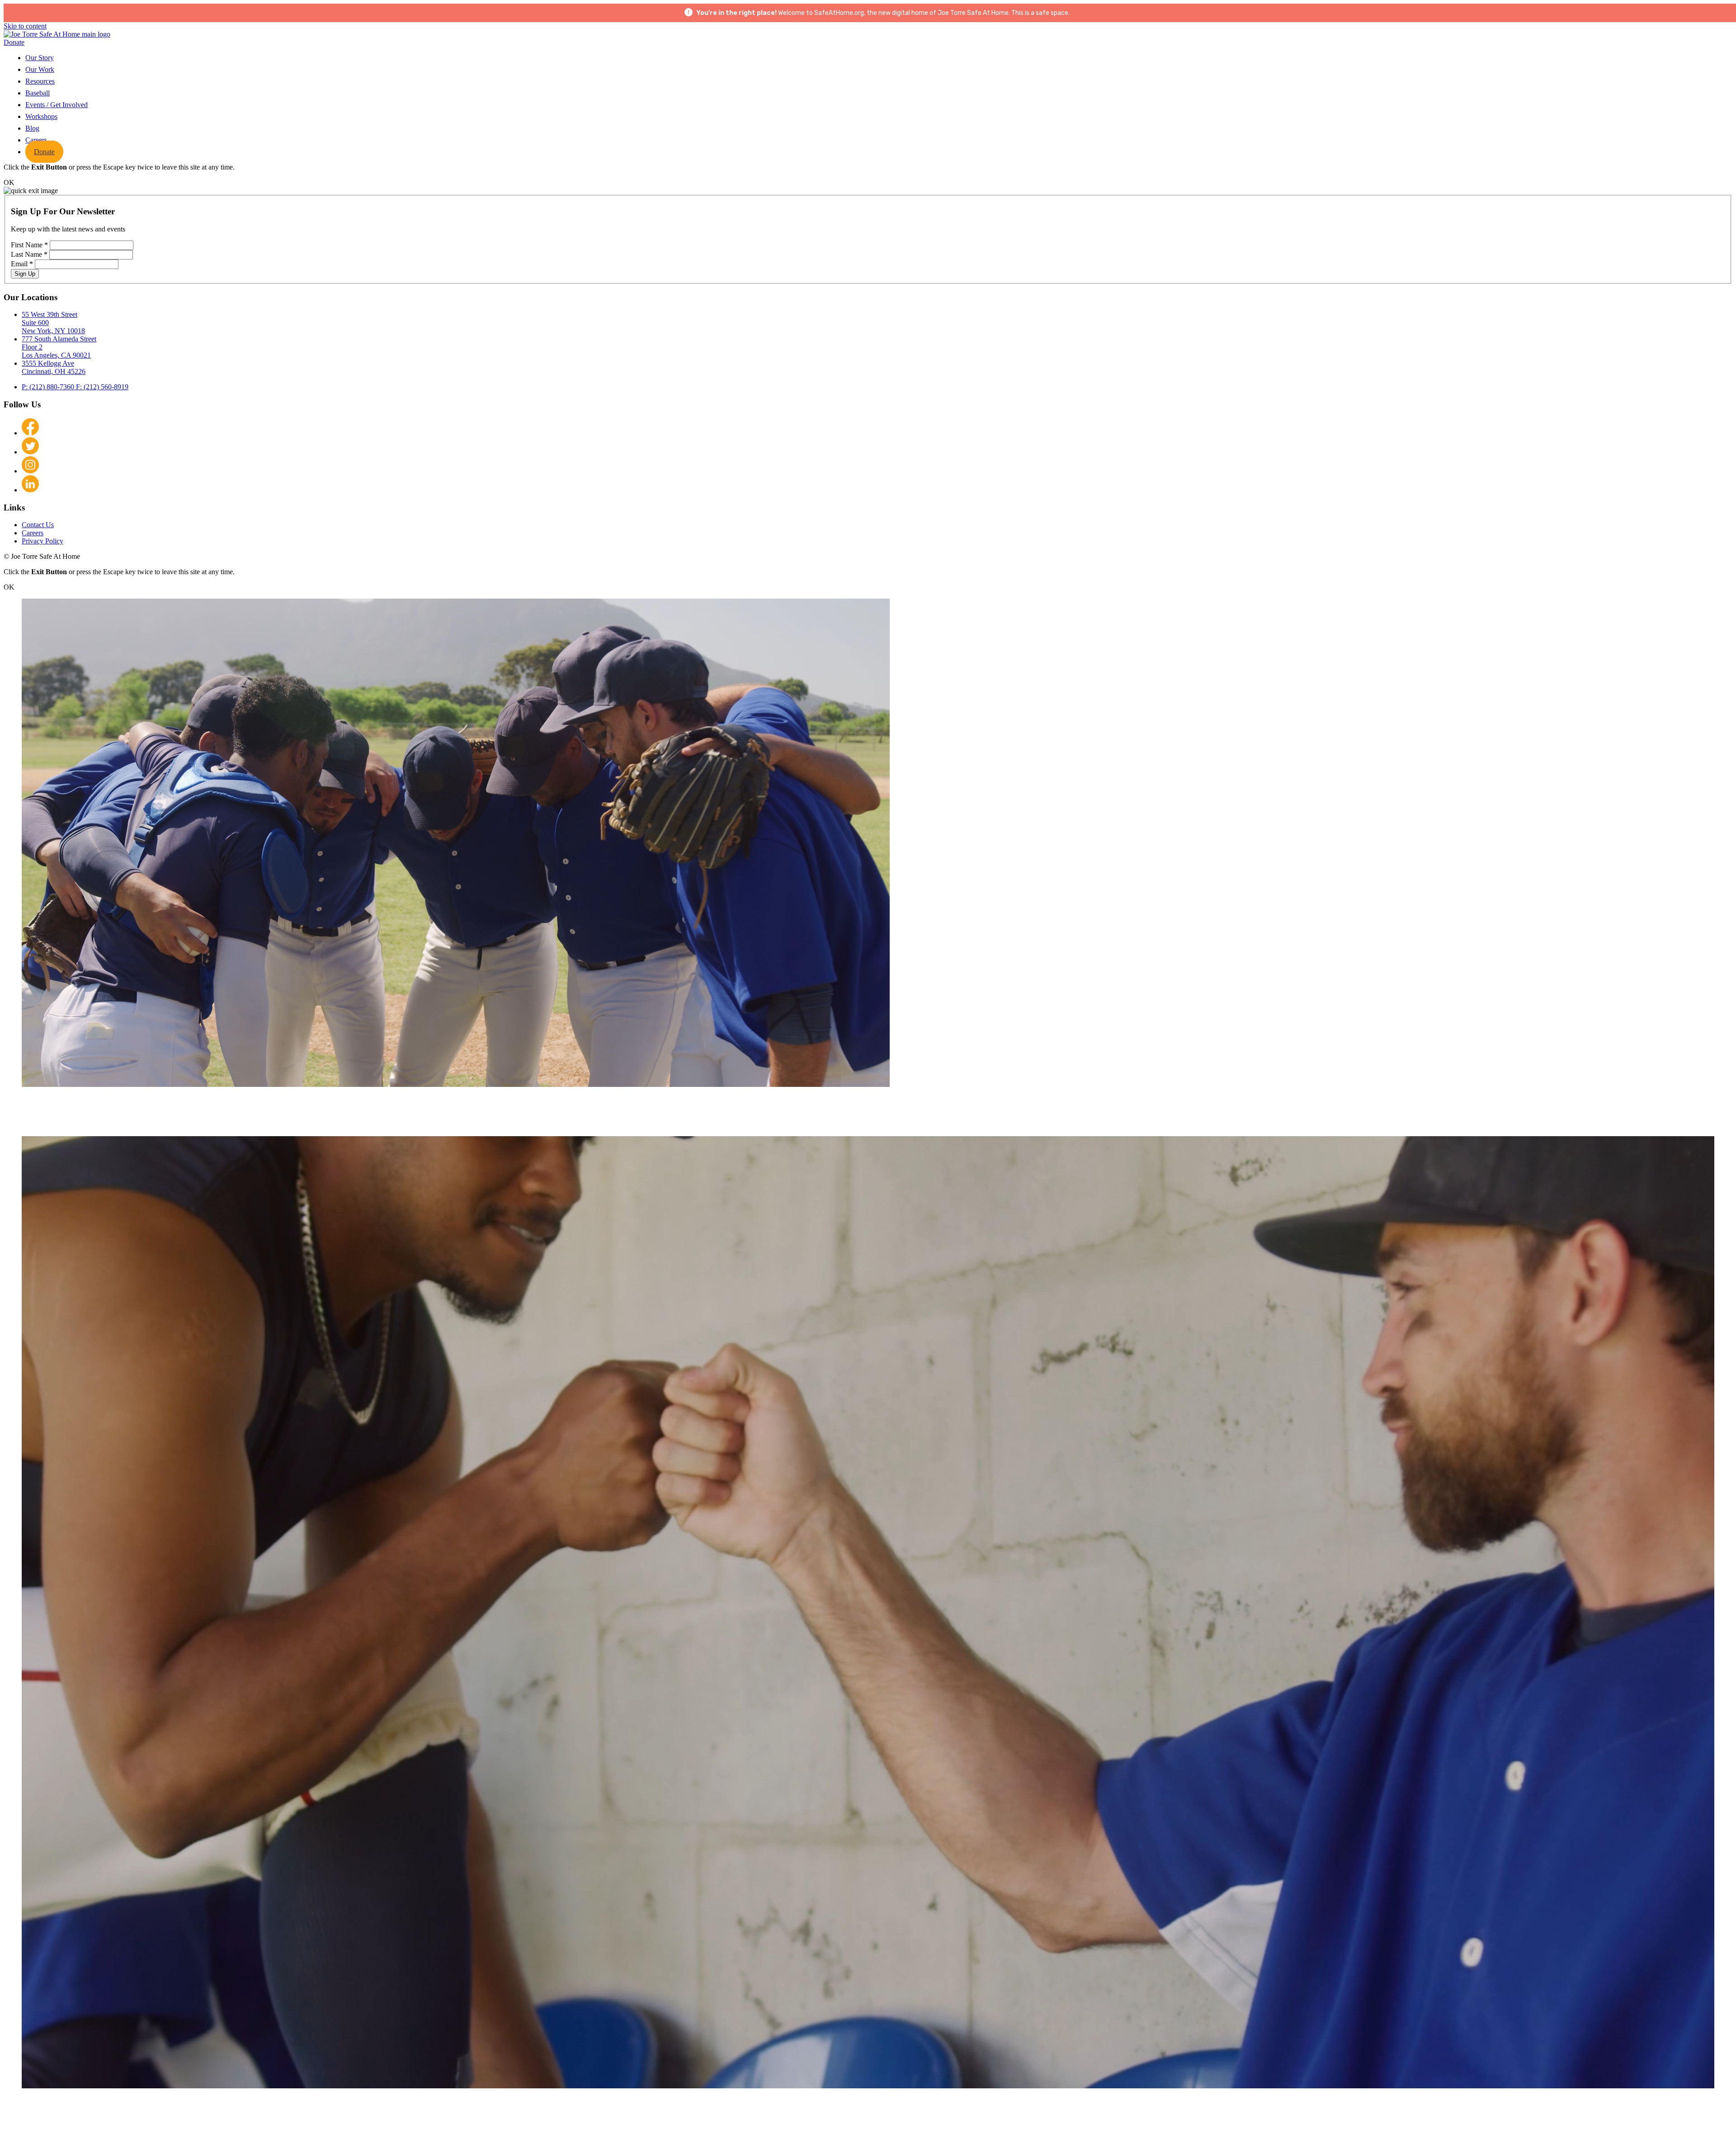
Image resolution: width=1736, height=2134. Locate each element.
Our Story (40, 58)
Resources (40, 81)
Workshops (41, 116)
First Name (29, 245)
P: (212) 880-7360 (49, 387)
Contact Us (38, 525)
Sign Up (25, 274)
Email (22, 264)
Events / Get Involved (57, 105)
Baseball (38, 93)
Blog (32, 128)
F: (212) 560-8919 (102, 387)
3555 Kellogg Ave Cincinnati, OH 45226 (54, 367)
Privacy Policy (42, 541)
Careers (36, 140)
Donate (14, 42)
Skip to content (25, 26)
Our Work (40, 69)
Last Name (29, 254)
